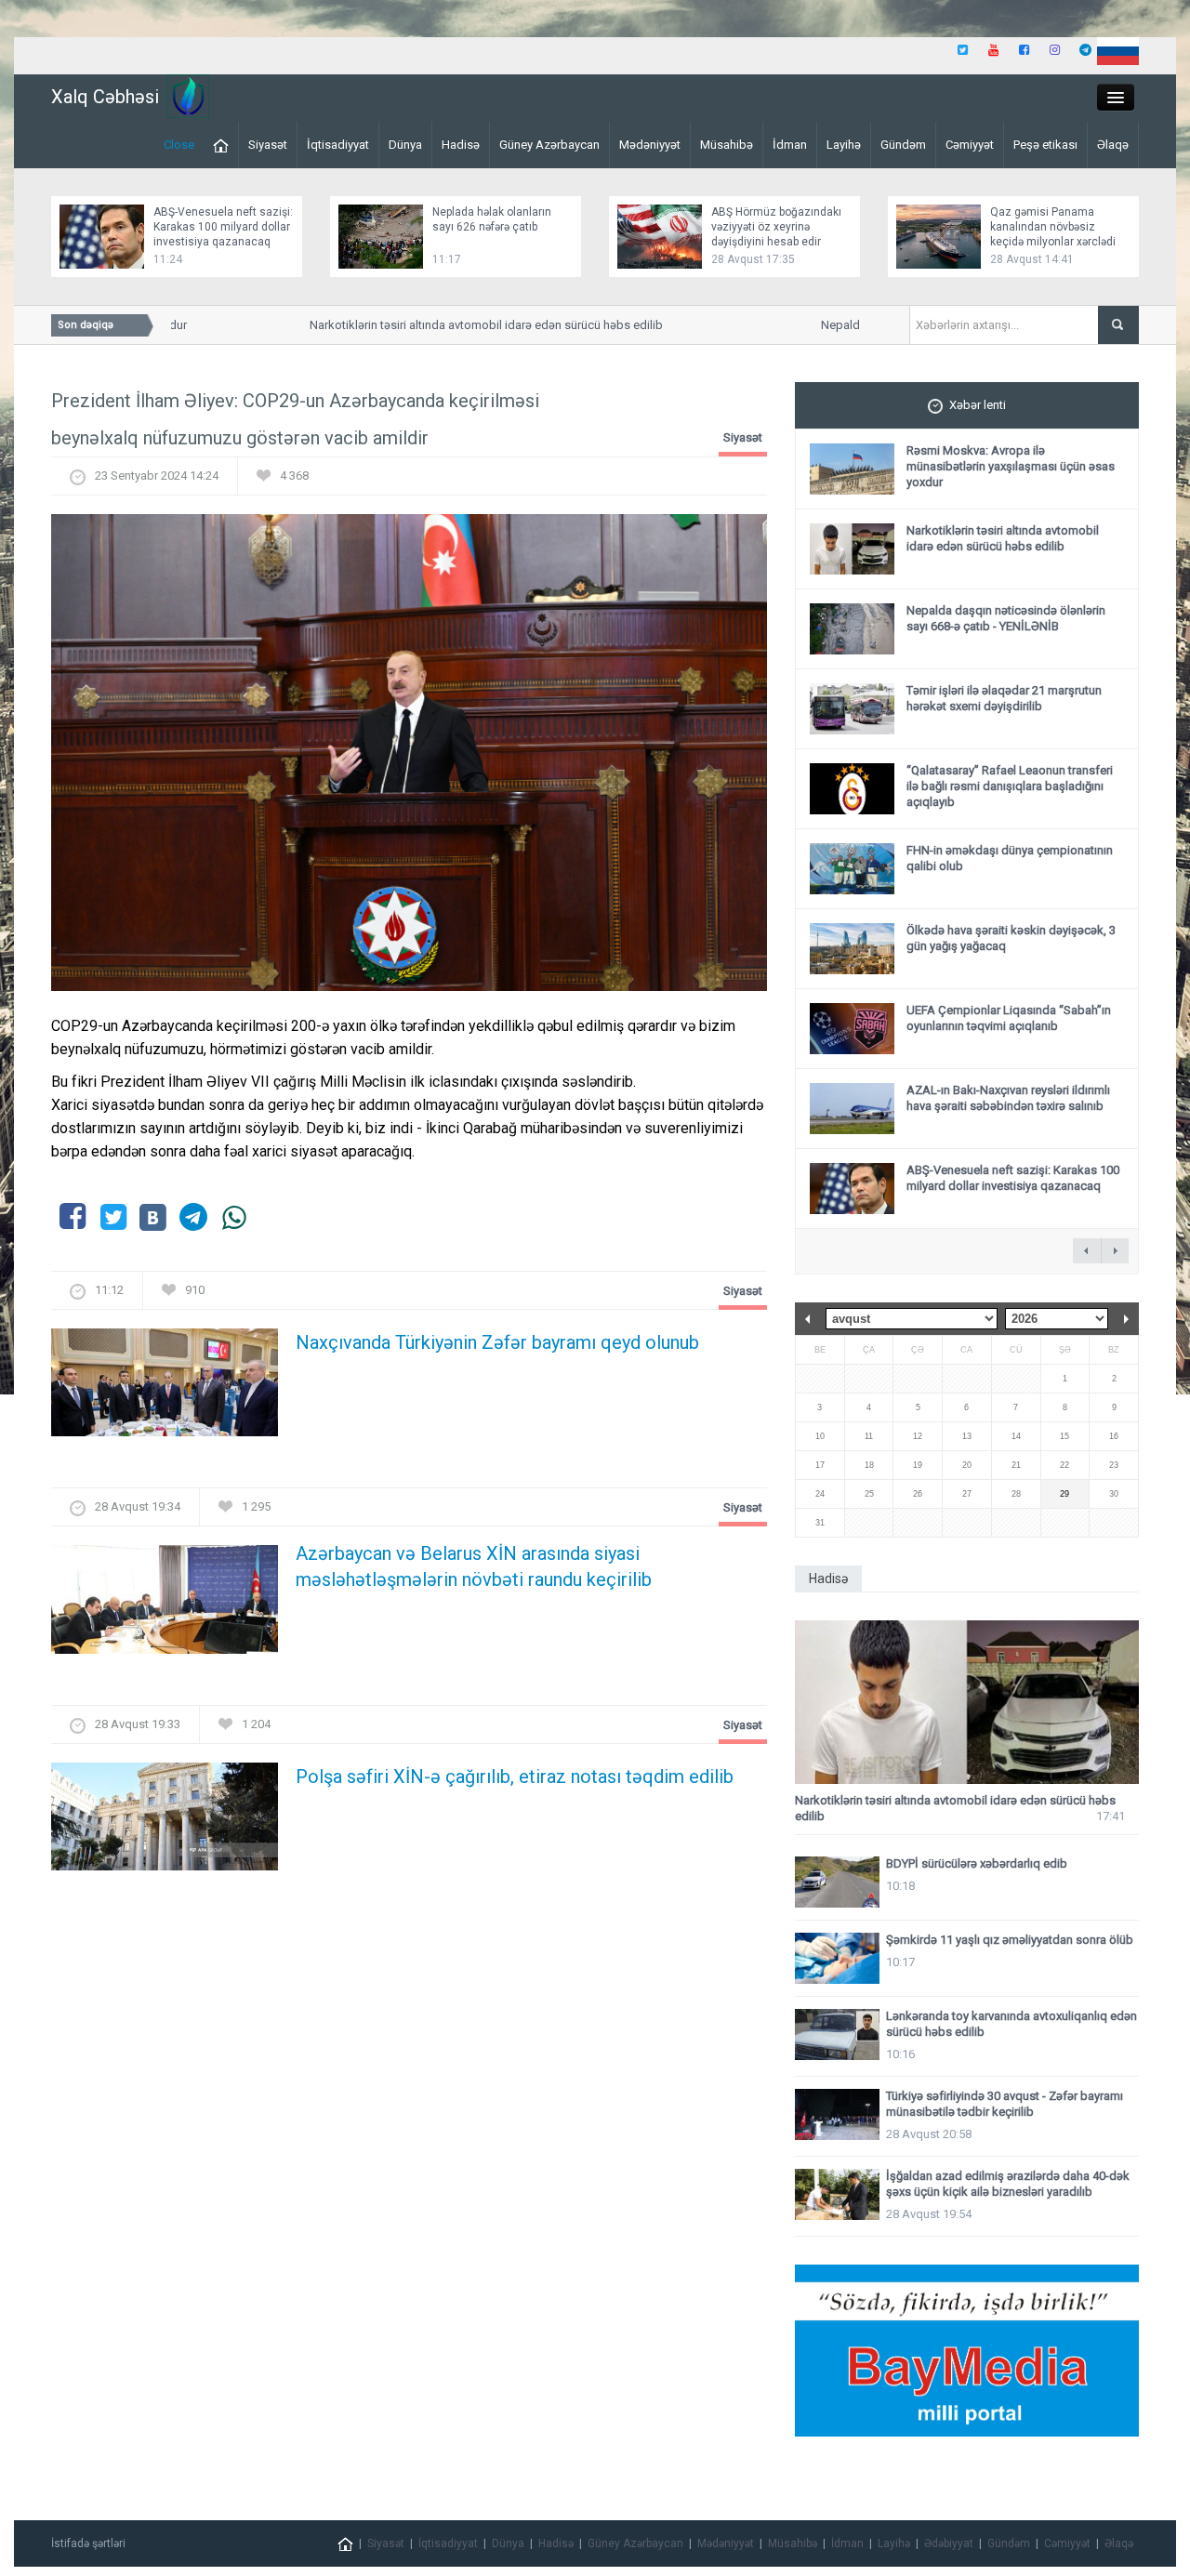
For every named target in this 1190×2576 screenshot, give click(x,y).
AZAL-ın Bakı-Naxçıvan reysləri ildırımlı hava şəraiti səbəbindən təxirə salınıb (1008, 1098)
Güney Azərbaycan (549, 145)
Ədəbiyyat (949, 2543)
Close (179, 145)
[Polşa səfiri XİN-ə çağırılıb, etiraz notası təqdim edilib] (165, 1822)
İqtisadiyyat (338, 145)
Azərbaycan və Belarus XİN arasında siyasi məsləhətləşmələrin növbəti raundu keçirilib (474, 1566)
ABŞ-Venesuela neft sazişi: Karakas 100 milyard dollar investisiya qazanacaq (223, 227)
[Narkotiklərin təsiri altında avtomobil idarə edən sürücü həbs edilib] (967, 1703)
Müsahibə (727, 145)
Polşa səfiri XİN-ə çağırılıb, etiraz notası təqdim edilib (515, 1777)
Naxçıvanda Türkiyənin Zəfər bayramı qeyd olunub (497, 1342)
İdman (790, 145)
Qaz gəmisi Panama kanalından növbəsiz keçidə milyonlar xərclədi (1053, 227)
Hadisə (461, 145)
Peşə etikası (1045, 145)
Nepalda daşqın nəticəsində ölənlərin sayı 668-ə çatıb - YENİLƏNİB (1006, 618)
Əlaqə (1113, 145)
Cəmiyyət (970, 145)
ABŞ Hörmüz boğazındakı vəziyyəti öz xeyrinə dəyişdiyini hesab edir (776, 227)
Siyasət (268, 145)
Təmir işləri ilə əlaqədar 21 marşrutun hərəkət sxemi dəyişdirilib (1004, 698)
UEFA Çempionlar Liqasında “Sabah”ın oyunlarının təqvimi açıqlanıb (1009, 1018)
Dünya (405, 145)
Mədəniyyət (650, 145)
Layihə (844, 145)
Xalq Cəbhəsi (105, 97)
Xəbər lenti (978, 405)
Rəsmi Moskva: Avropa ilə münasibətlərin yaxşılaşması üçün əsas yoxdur (1011, 466)
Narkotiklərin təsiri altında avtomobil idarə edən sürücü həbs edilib (459, 325)
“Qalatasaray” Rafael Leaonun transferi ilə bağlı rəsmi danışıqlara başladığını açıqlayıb (1010, 786)
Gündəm (903, 145)
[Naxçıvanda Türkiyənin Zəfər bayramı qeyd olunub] (165, 1388)
